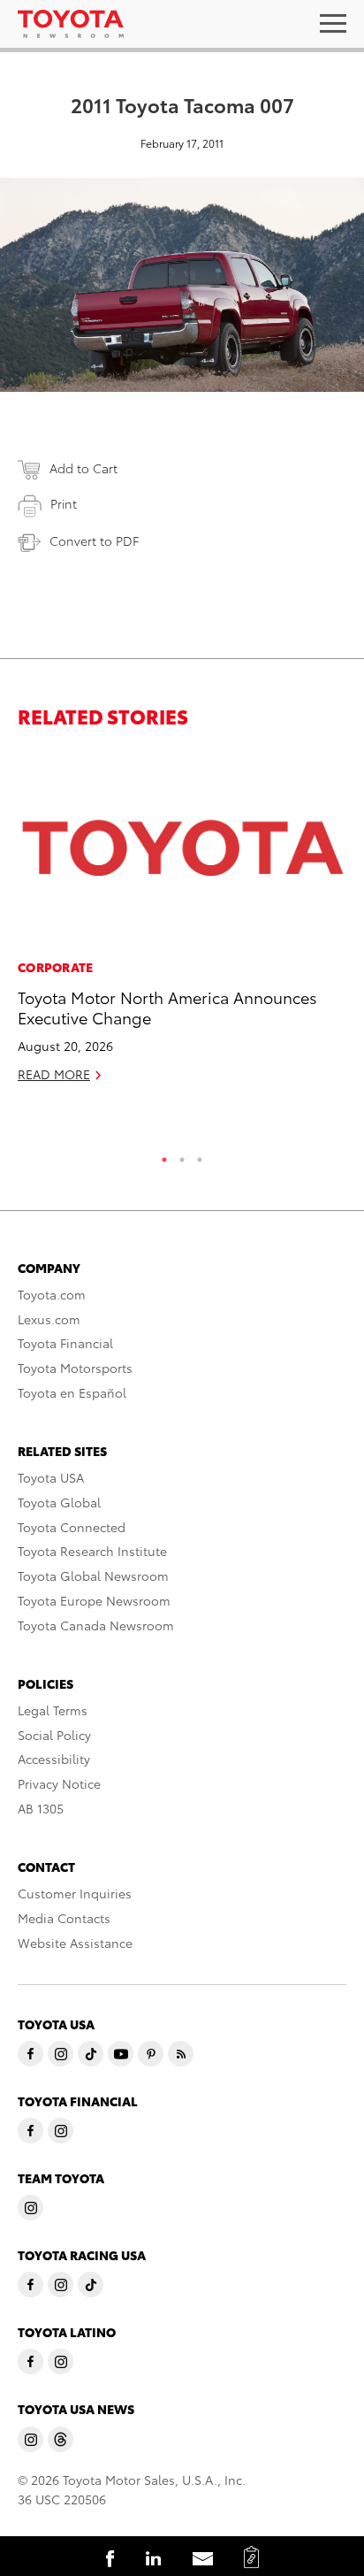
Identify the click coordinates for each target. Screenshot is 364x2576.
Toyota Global (59, 1502)
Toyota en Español (72, 1392)
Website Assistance (75, 1943)
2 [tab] (182, 1155)
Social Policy (54, 1735)
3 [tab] (200, 1155)
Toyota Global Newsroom (93, 1575)
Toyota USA (51, 1477)
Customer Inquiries (75, 1893)
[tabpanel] (182, 924)
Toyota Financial (65, 1343)
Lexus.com (49, 1319)
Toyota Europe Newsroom (94, 1600)
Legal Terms (53, 1710)
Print (64, 503)
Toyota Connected (72, 1527)
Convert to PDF (94, 540)
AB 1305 (41, 1808)
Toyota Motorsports (75, 1368)
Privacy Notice (59, 1783)
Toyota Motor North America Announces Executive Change (167, 1007)
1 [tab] (164, 1155)
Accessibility (54, 1759)
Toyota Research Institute (92, 1551)
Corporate (56, 967)
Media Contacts (64, 1918)
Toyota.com (52, 1294)
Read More (54, 1074)
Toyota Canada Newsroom (96, 1625)
